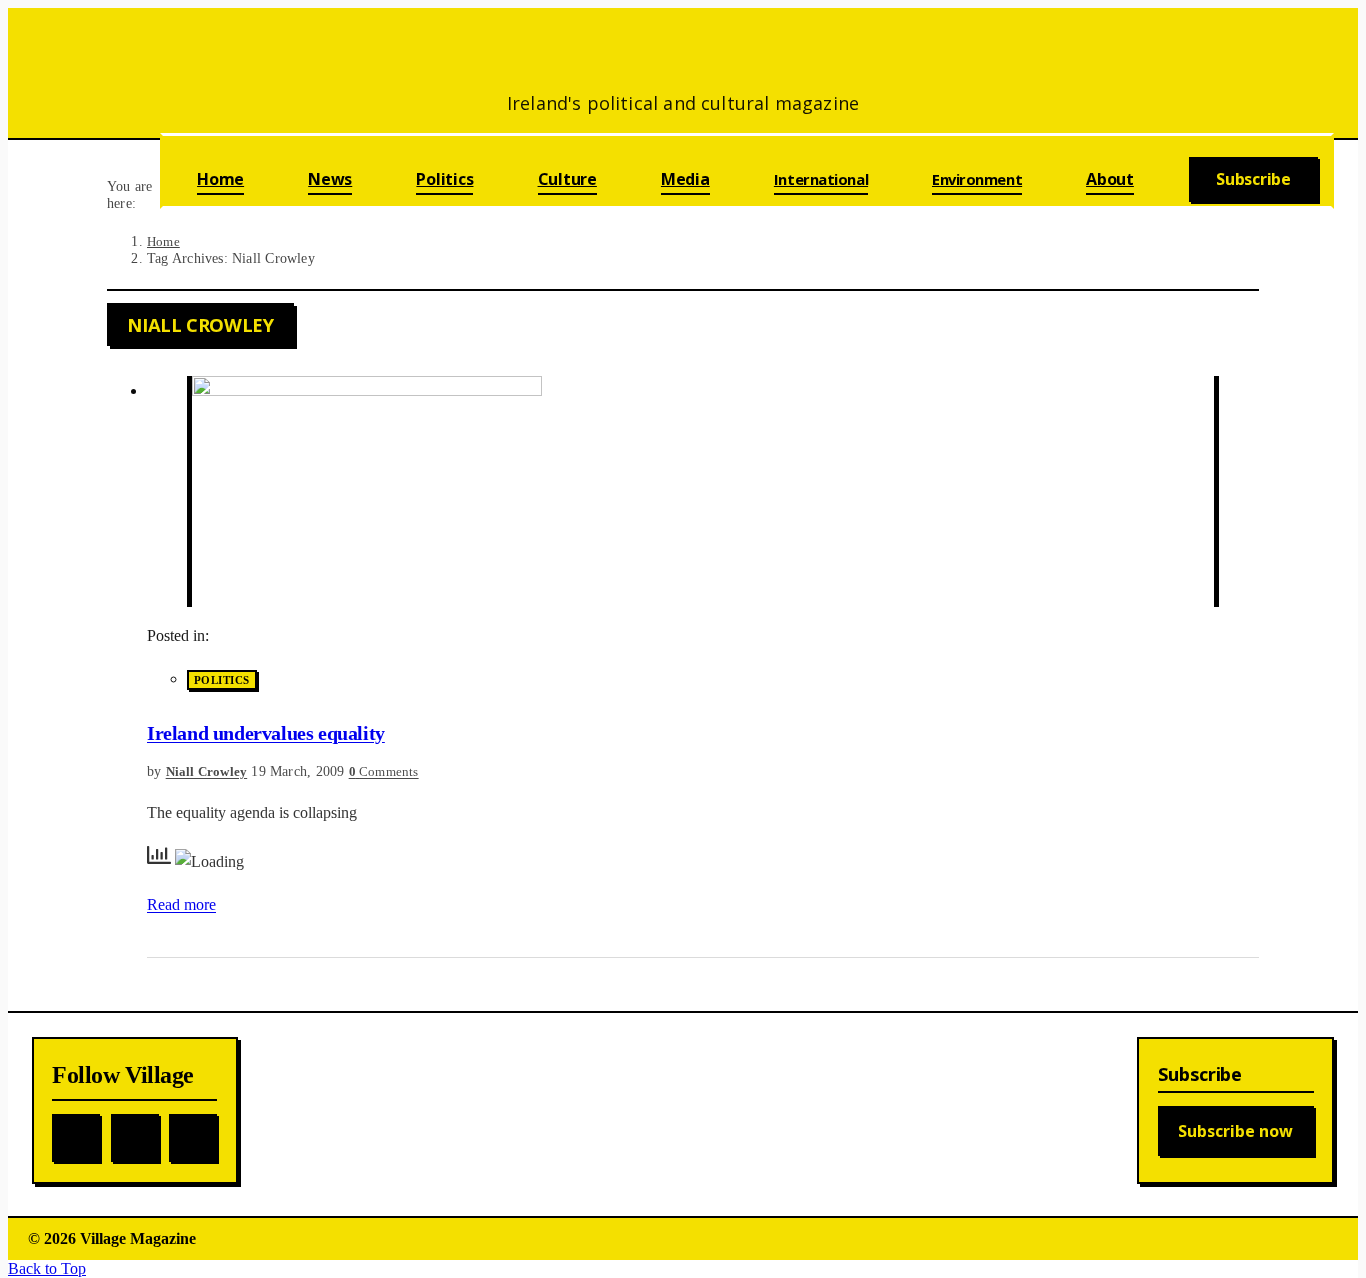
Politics (222, 680)
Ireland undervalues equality (266, 733)
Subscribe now (1235, 1131)
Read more (181, 904)
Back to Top (47, 1268)
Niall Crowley (207, 771)
